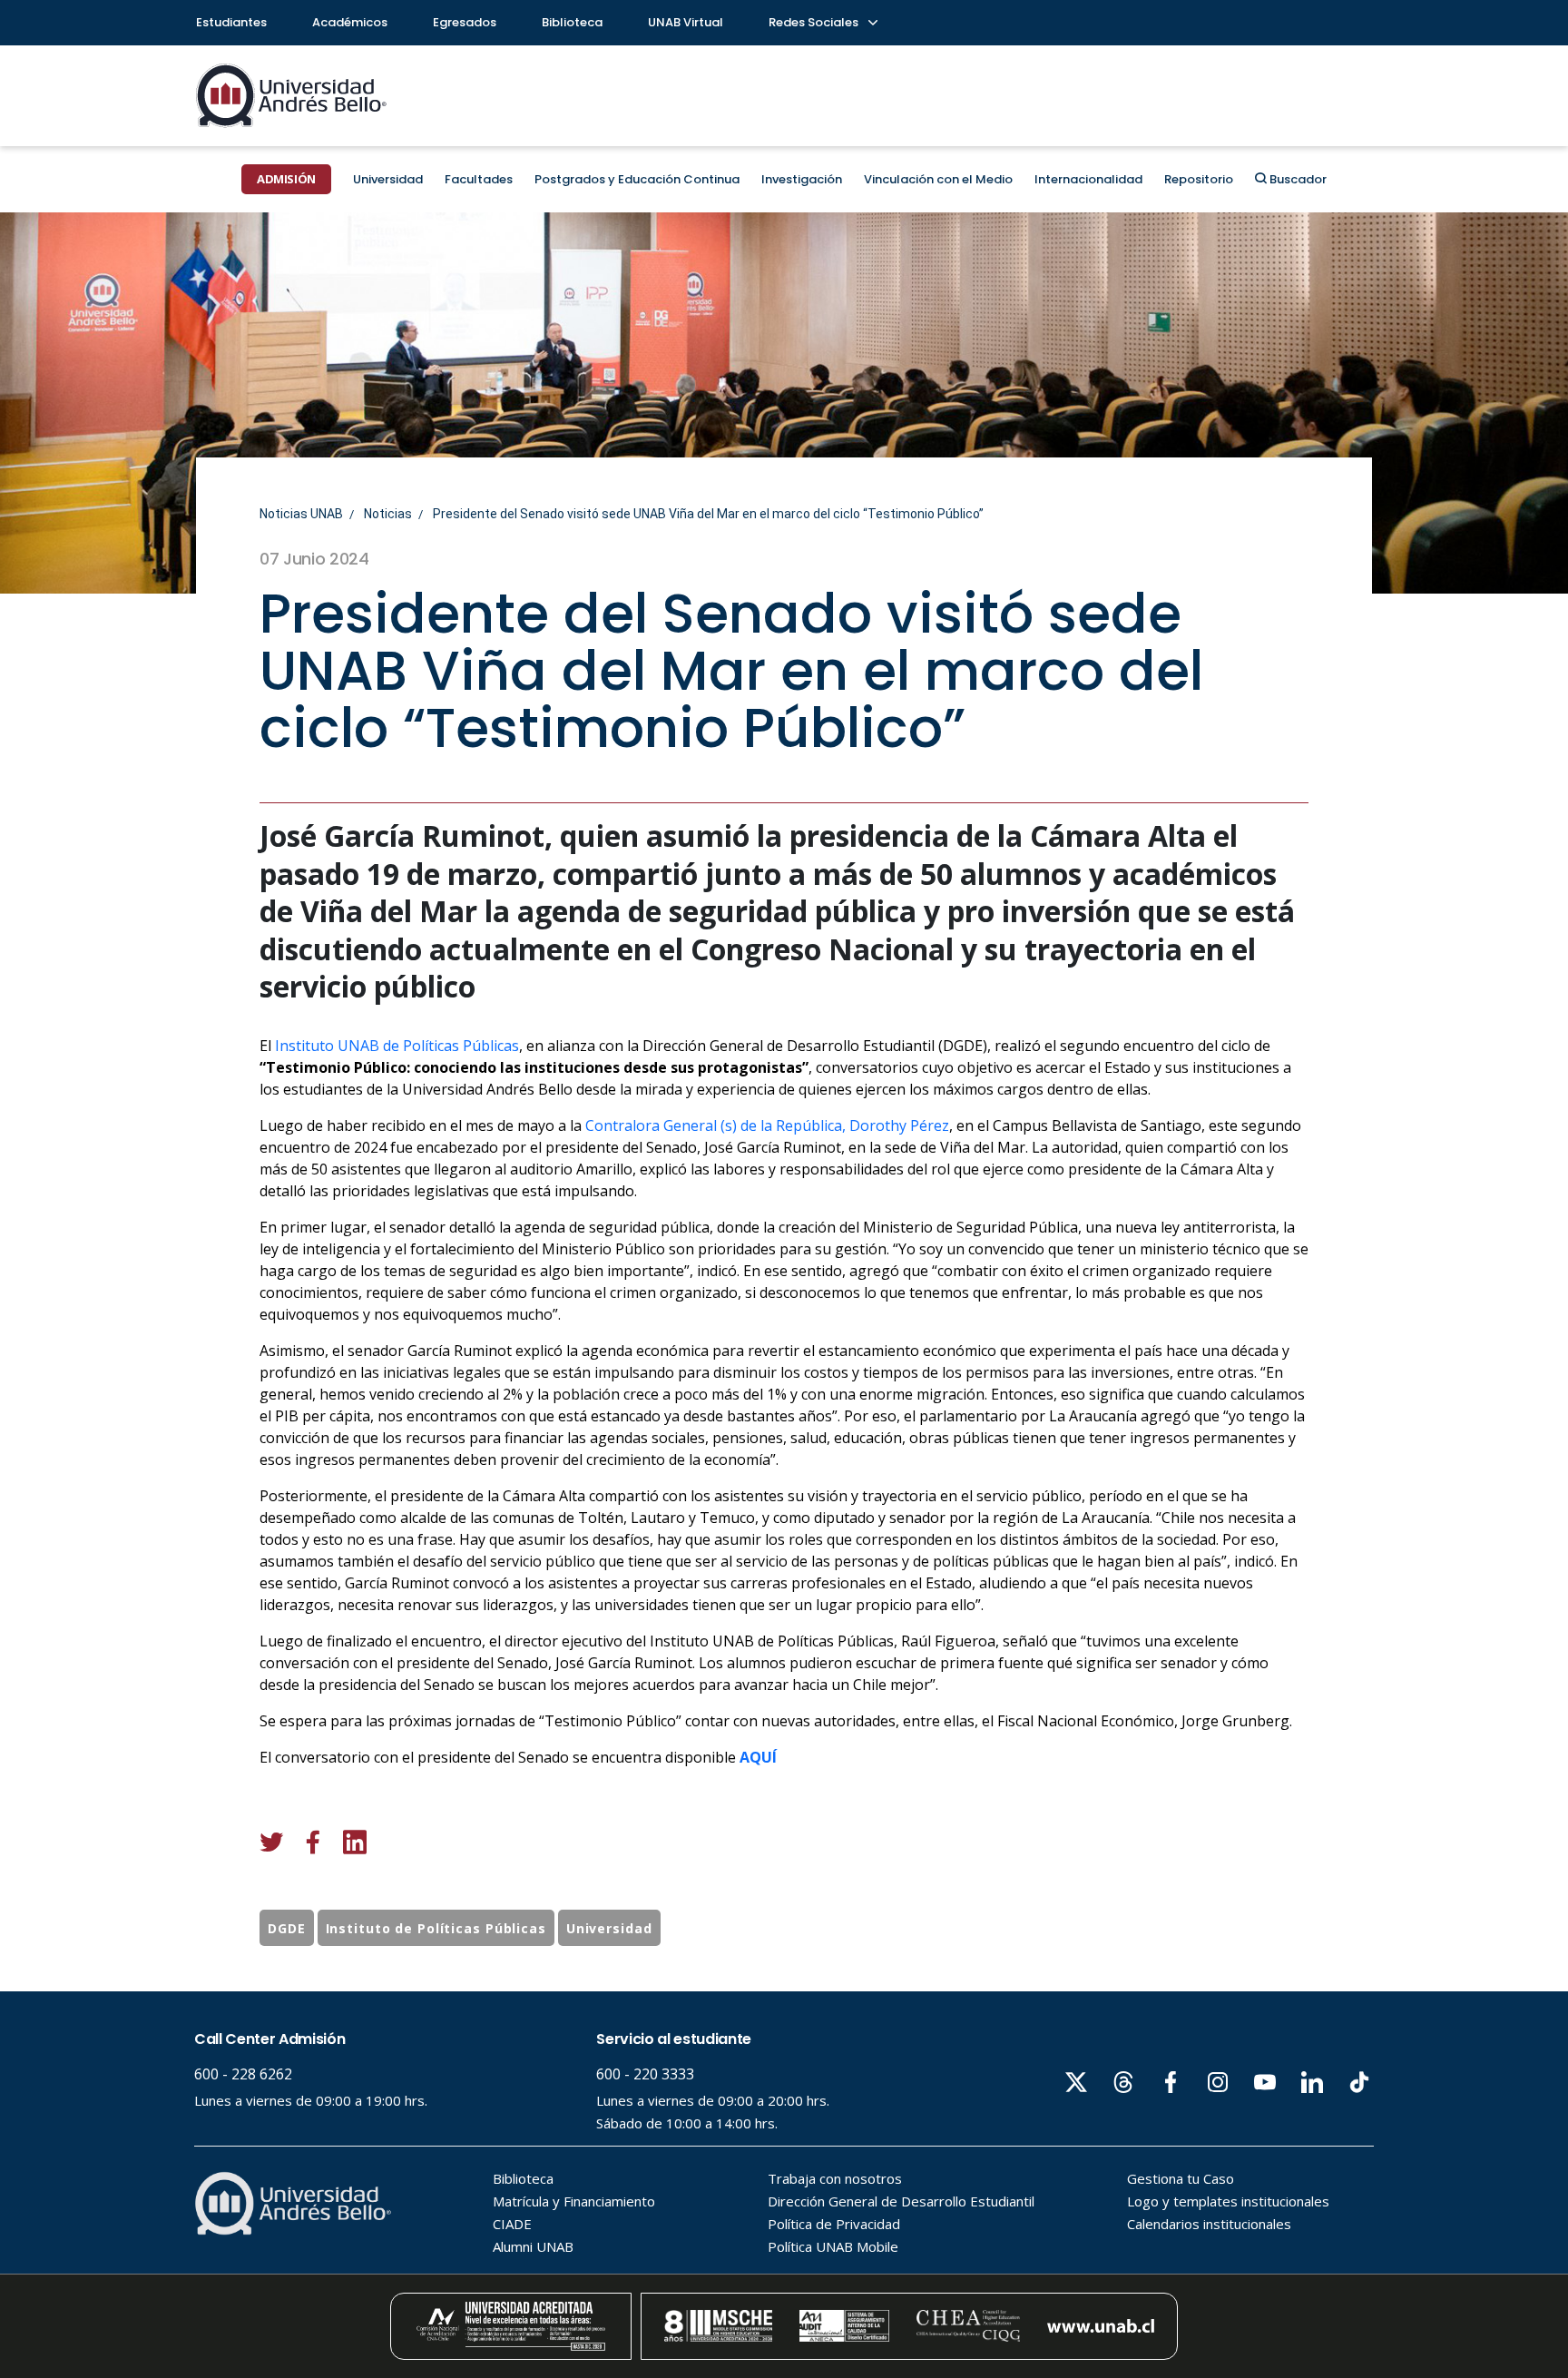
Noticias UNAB (301, 514)
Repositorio (1199, 179)
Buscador (1297, 179)
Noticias (388, 514)
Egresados (465, 22)
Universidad (388, 179)
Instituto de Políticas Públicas (436, 1928)
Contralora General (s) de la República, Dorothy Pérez (767, 1125)
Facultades (479, 179)
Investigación (802, 179)
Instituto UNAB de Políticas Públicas (397, 1046)
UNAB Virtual (686, 22)
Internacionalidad (1088, 179)
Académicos (350, 22)
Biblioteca (572, 22)
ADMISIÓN (286, 179)
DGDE (287, 1928)
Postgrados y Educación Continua (637, 179)
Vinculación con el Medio (938, 179)
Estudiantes (231, 22)
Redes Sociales (815, 22)
